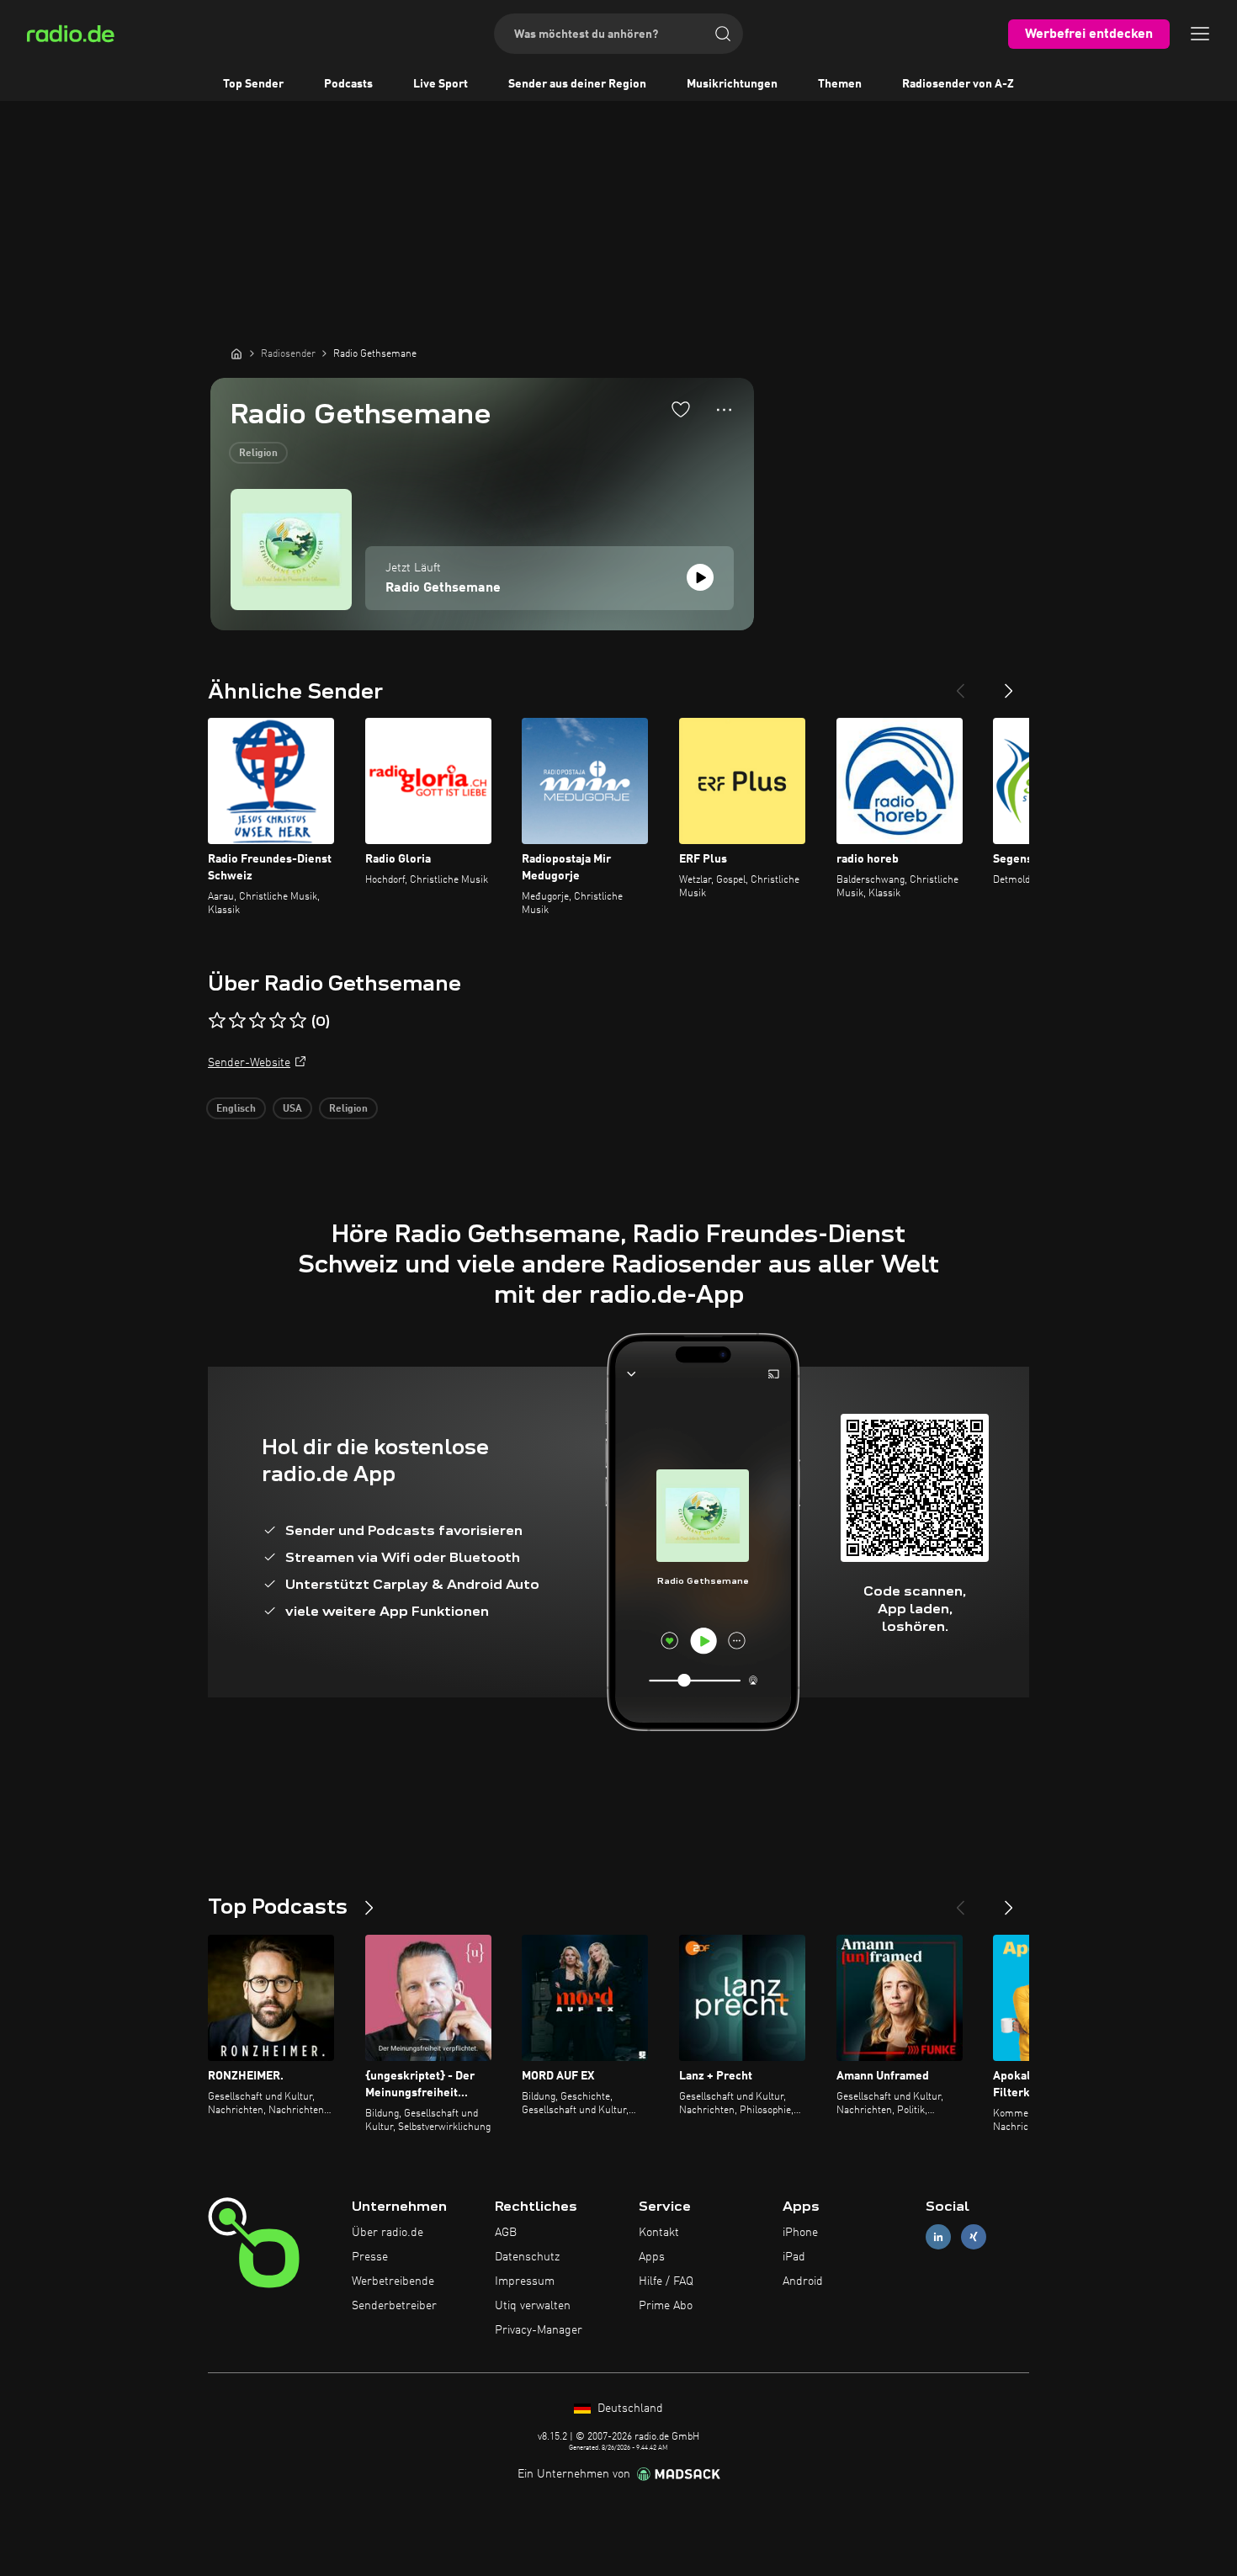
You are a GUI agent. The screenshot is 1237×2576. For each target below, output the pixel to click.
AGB (506, 2233)
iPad (794, 2257)
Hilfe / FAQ (666, 2281)
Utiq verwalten (533, 2306)
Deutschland (629, 2409)
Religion (258, 454)
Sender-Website (249, 1063)
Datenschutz (527, 2257)
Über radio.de (388, 2233)
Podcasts (348, 84)
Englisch (236, 1109)
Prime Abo (666, 2306)
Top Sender (253, 84)
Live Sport (441, 84)
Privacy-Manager (539, 2330)
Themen (840, 84)
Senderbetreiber (394, 2306)
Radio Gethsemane (443, 588)
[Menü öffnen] (1200, 34)
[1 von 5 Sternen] (217, 1021)
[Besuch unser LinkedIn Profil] (938, 2237)
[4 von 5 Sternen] (278, 1021)
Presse (370, 2257)
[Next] (1009, 684)
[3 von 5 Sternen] (257, 1021)
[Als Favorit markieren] (681, 409)
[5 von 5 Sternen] (298, 1021)
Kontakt (659, 2233)
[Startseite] (236, 353)
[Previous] (960, 684)
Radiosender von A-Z (958, 84)
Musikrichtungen (732, 84)
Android (803, 2281)
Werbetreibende (393, 2281)
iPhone (800, 2233)
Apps (652, 2257)
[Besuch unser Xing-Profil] (974, 2237)
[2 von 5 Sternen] (237, 1021)
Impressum (525, 2281)
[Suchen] (723, 34)
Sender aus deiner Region (577, 84)
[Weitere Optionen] (724, 410)
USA (292, 1109)
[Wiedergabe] (700, 577)
